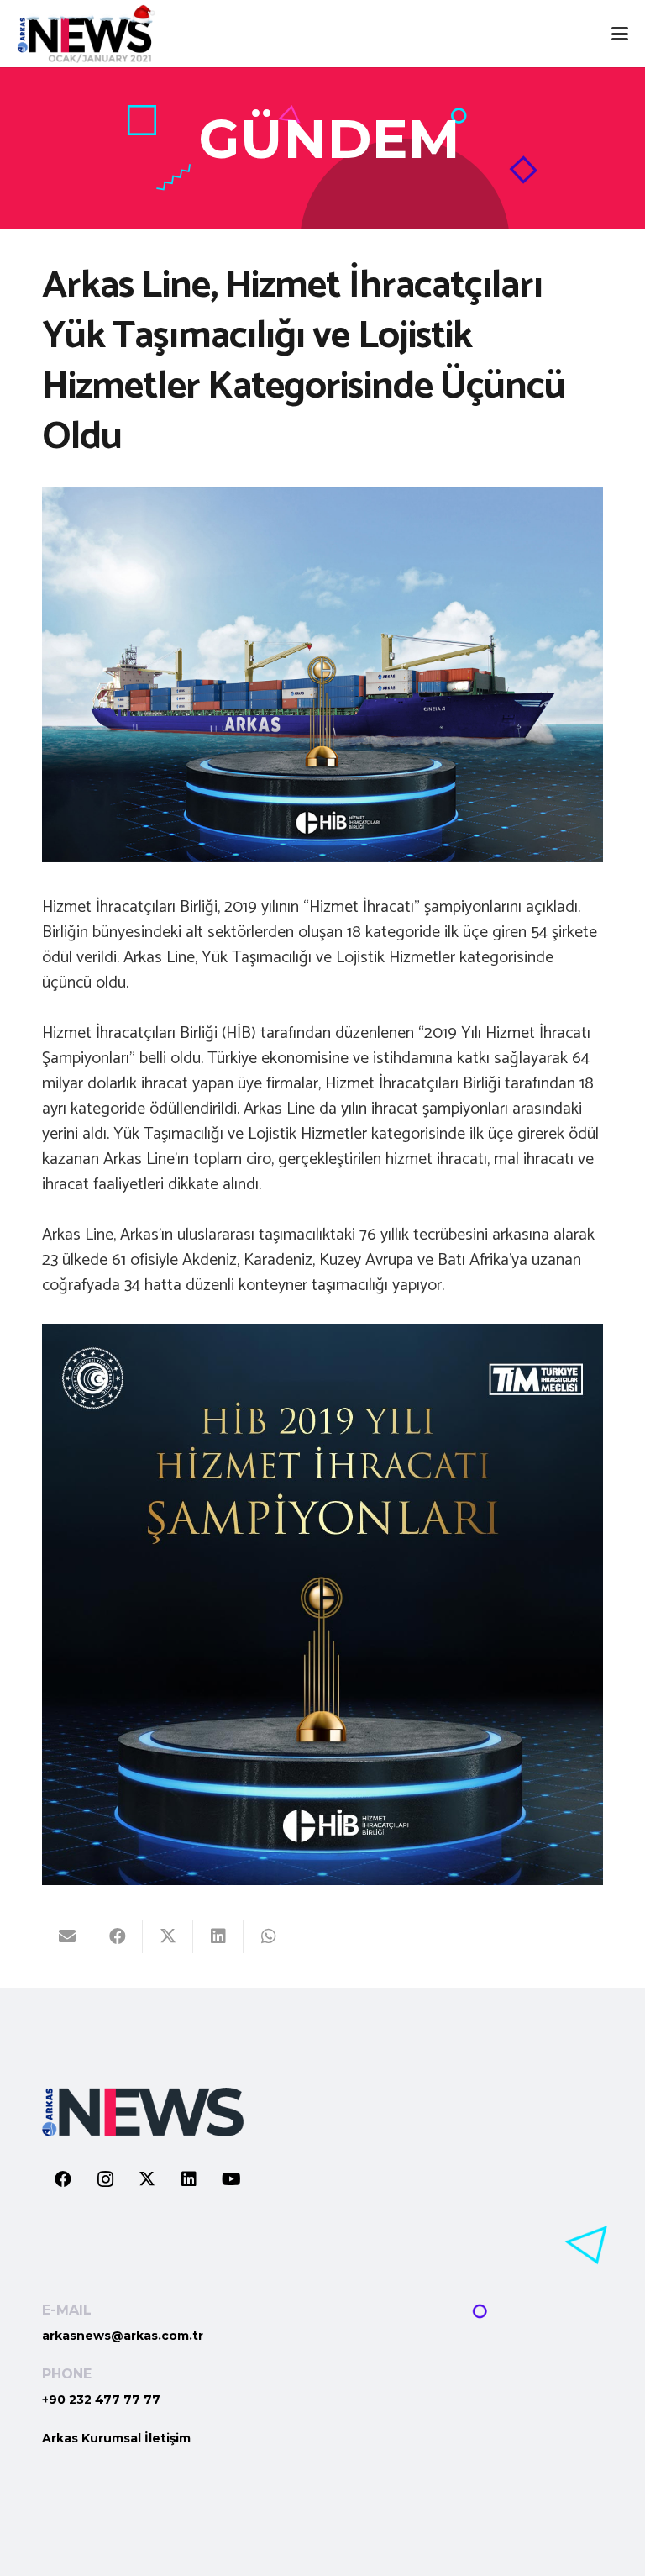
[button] (620, 34)
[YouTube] (231, 2179)
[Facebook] (63, 2179)
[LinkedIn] (189, 2179)
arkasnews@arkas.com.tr (123, 2336)
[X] (147, 2179)
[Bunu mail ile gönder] (67, 1936)
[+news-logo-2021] (86, 34)
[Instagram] (105, 2179)
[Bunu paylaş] (118, 1936)
